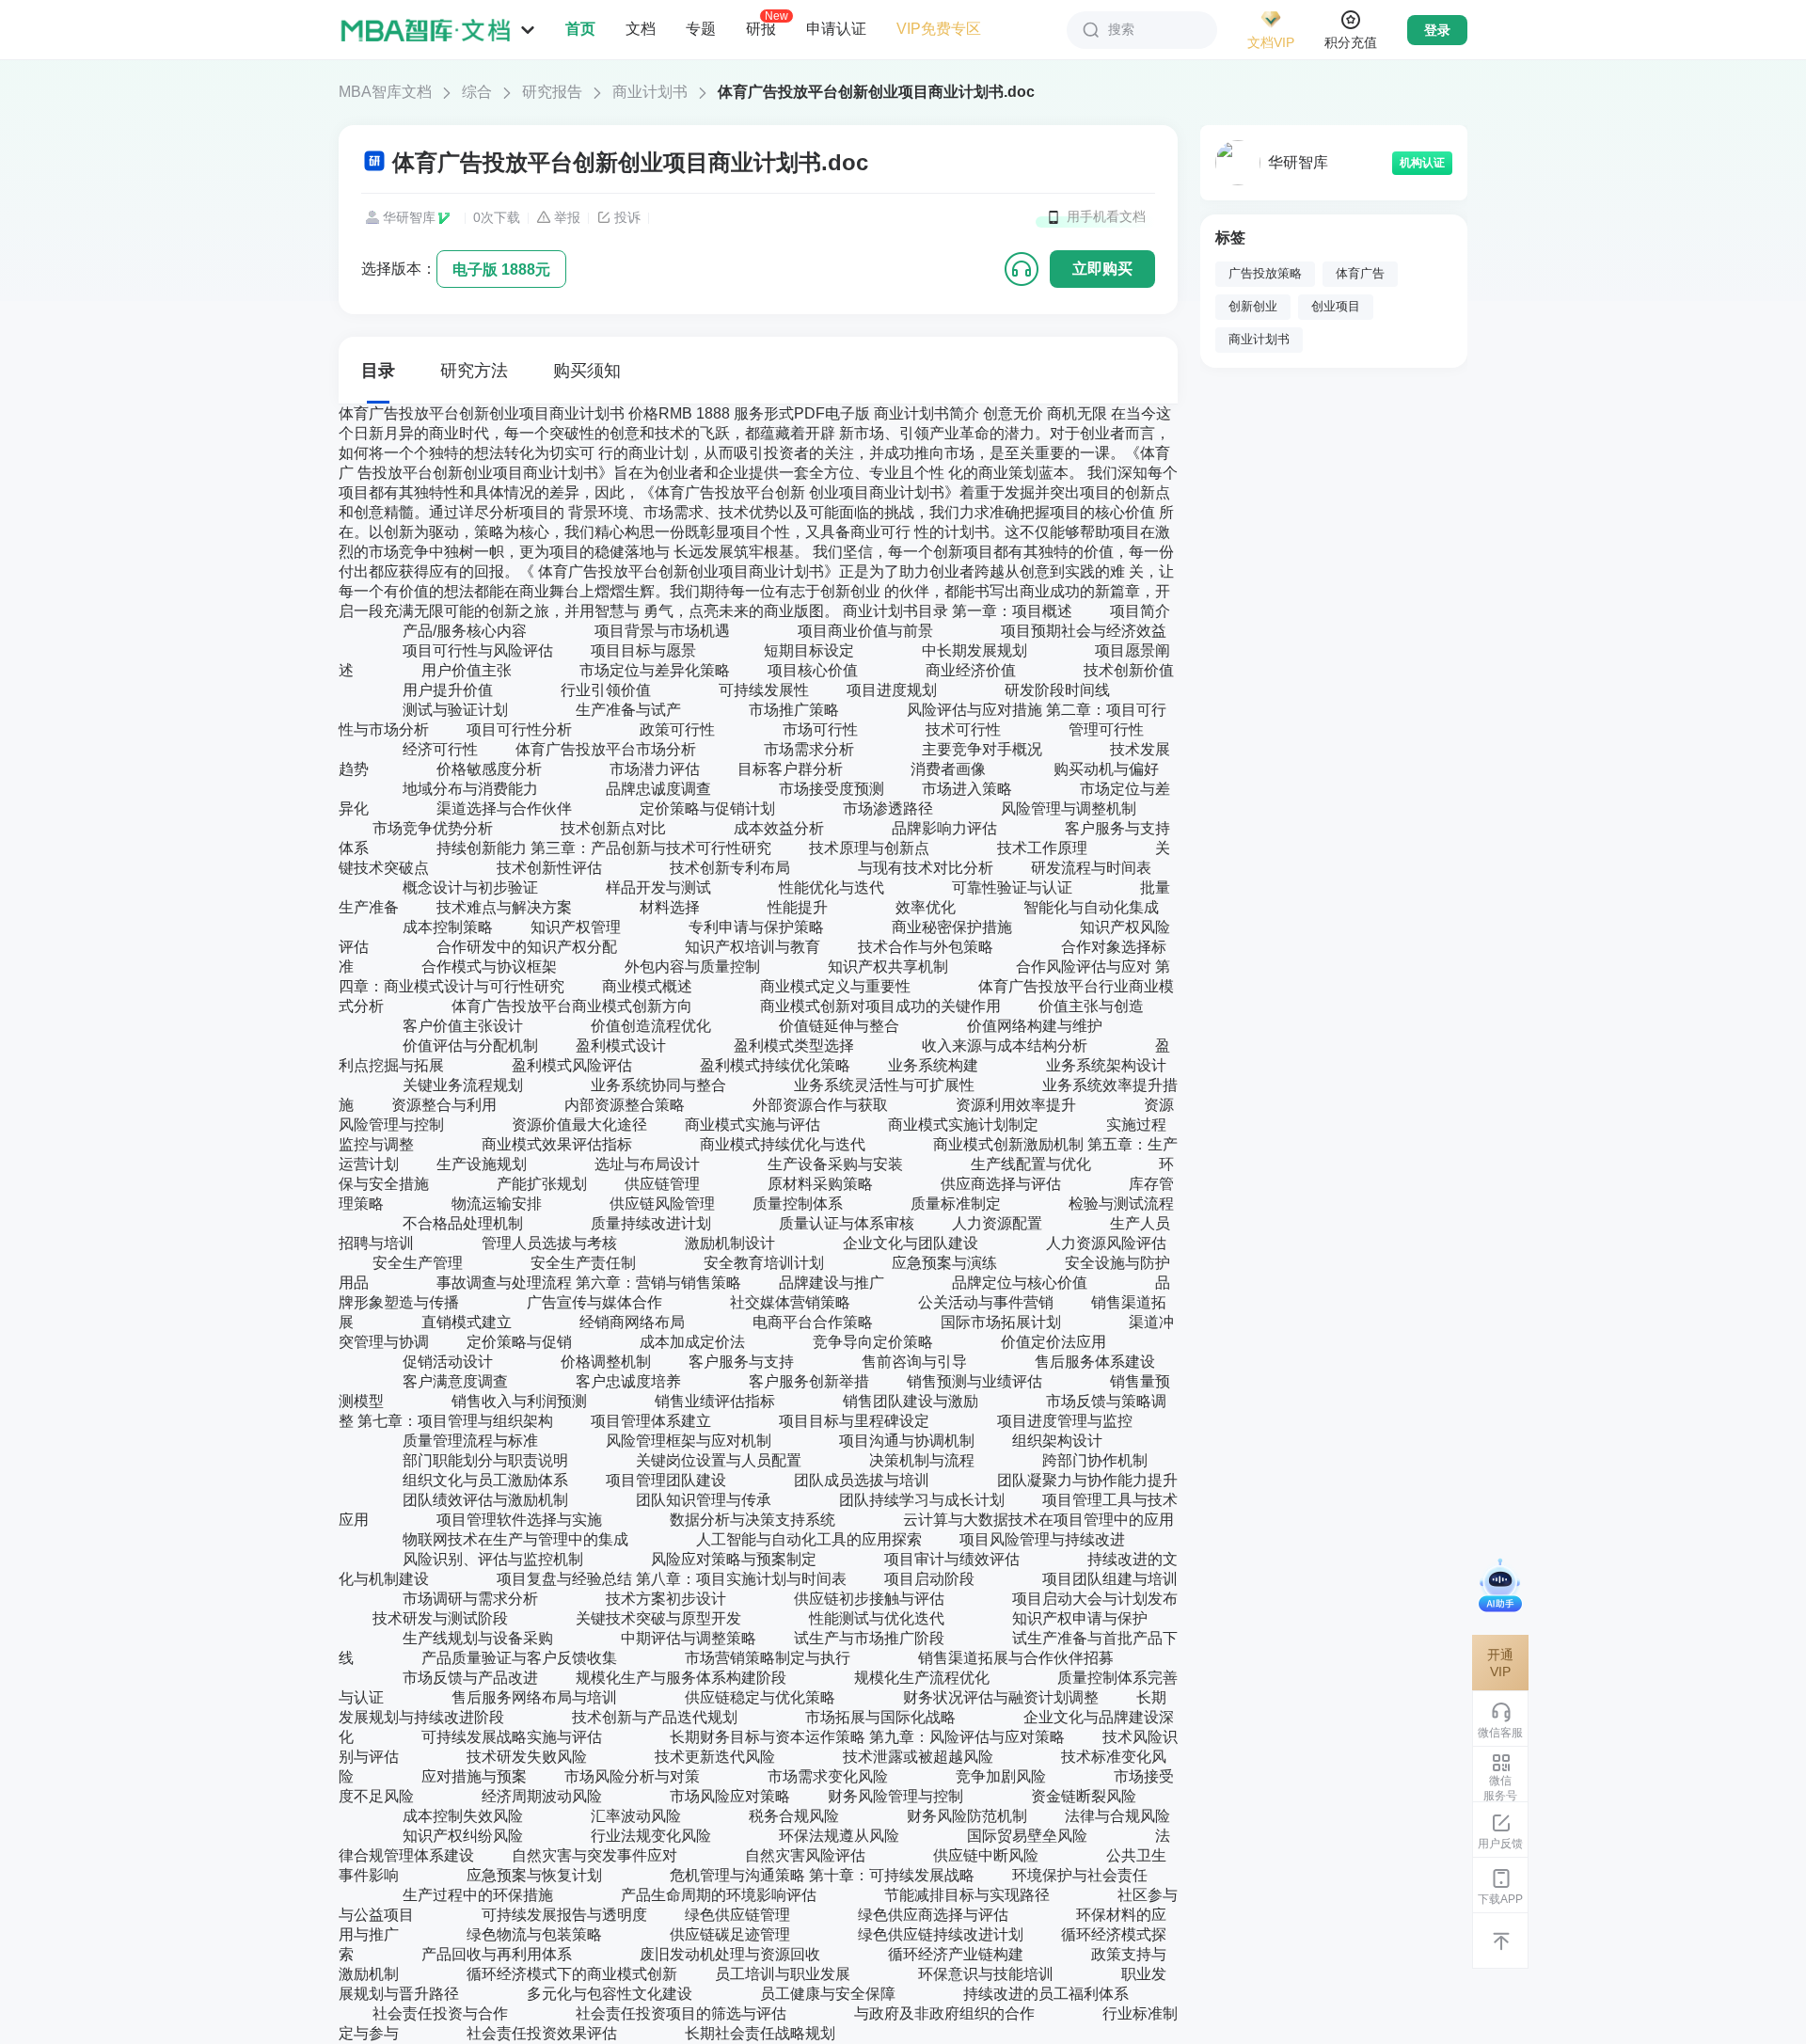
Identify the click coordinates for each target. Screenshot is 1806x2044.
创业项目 (1336, 307)
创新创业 (1253, 307)
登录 (1437, 30)
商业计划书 (650, 92)
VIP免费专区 (939, 29)
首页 (580, 29)
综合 (477, 92)
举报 (567, 217)
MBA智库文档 (385, 92)
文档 (641, 29)
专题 (701, 29)
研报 (761, 28)
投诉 (627, 217)
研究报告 (552, 92)
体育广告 (1360, 274)
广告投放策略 (1265, 274)
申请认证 (836, 29)
